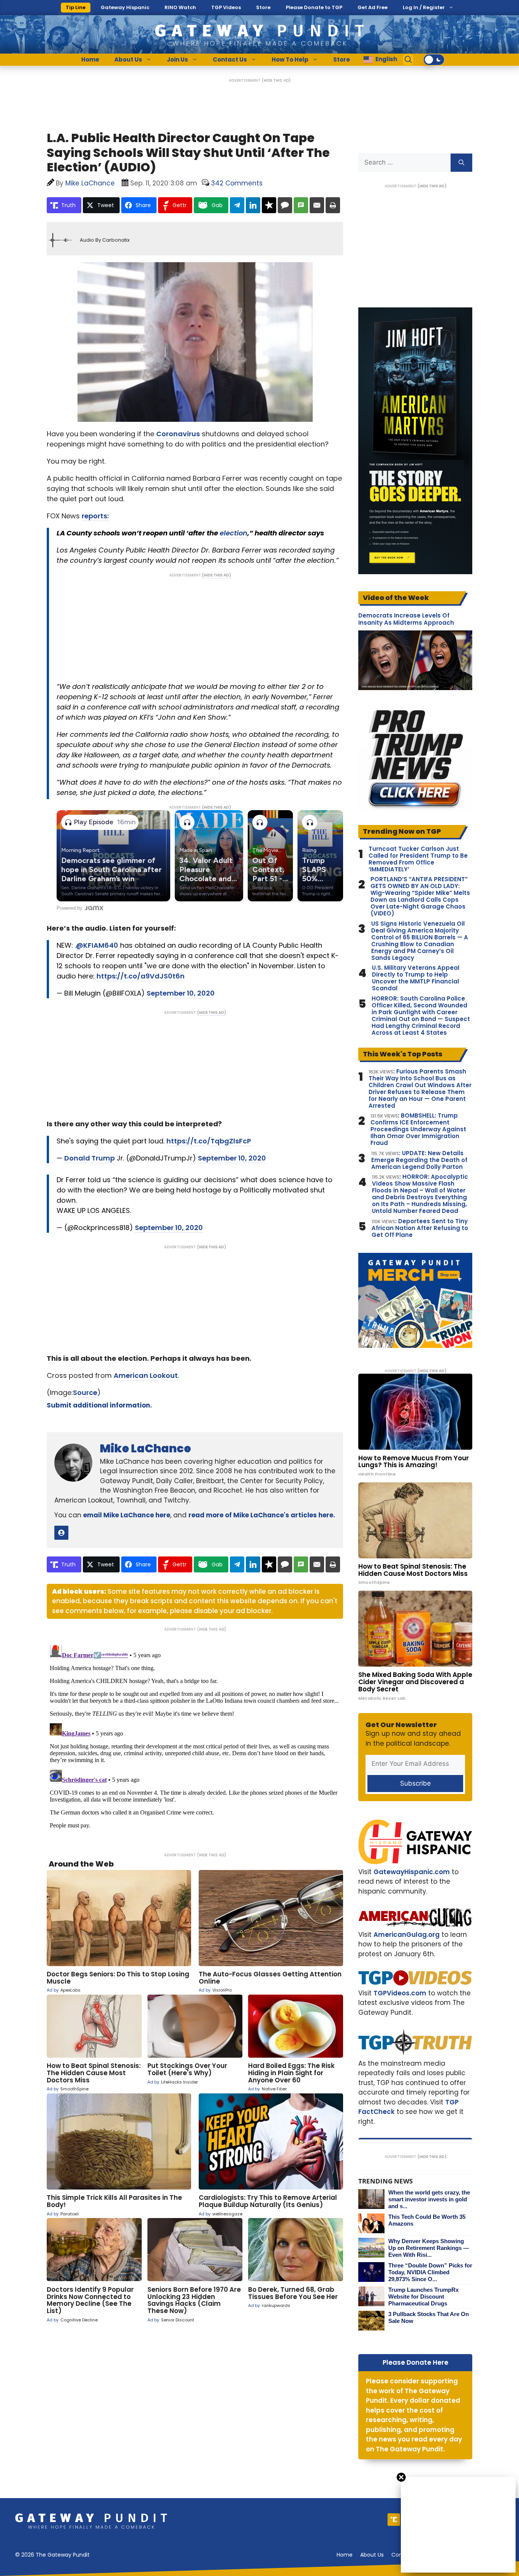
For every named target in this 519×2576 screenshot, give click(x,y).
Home (90, 59)
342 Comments (237, 183)
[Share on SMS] (301, 205)
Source (85, 1392)
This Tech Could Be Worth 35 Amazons (427, 2220)
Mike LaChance (146, 1448)
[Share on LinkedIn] (253, 205)
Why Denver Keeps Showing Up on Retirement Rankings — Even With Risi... (429, 2248)
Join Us (177, 59)
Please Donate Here (415, 2362)
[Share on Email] (317, 205)
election (233, 533)
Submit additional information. (99, 1405)
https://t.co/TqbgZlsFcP (209, 1141)
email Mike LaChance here (127, 1515)
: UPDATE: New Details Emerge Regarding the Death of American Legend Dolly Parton (419, 1160)
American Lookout (146, 1375)
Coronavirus (178, 434)
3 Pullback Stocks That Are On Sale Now (429, 2317)
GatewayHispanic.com (412, 1872)
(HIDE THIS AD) (276, 80)
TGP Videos (226, 7)
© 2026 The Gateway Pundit (52, 2555)
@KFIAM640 (97, 945)
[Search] (461, 163)
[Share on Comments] (285, 205)
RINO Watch (180, 7)
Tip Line (76, 7)
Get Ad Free (373, 7)
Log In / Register (424, 7)
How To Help (290, 59)
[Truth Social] (394, 2520)
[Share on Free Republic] (269, 205)
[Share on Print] (333, 205)
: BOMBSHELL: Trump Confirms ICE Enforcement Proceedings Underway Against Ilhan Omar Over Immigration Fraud (418, 1129)
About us (372, 2555)
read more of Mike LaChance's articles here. (262, 1515)
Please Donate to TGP (314, 7)
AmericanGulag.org (407, 1935)
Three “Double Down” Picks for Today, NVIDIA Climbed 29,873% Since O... (430, 2272)
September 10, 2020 (181, 993)
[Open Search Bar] (408, 60)
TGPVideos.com (400, 1993)
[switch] (434, 60)
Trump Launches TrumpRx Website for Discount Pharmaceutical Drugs (423, 2297)
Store (263, 7)
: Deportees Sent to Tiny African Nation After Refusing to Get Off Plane (420, 1228)
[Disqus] (195, 1737)
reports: (95, 516)
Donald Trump (89, 1158)
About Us (128, 59)
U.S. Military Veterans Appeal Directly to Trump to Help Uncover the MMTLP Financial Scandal (416, 978)
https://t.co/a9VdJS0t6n (141, 976)
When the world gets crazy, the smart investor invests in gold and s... (429, 2199)
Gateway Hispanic (125, 7)
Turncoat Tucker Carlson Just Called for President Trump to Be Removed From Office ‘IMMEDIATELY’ (418, 859)
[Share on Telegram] (237, 205)
